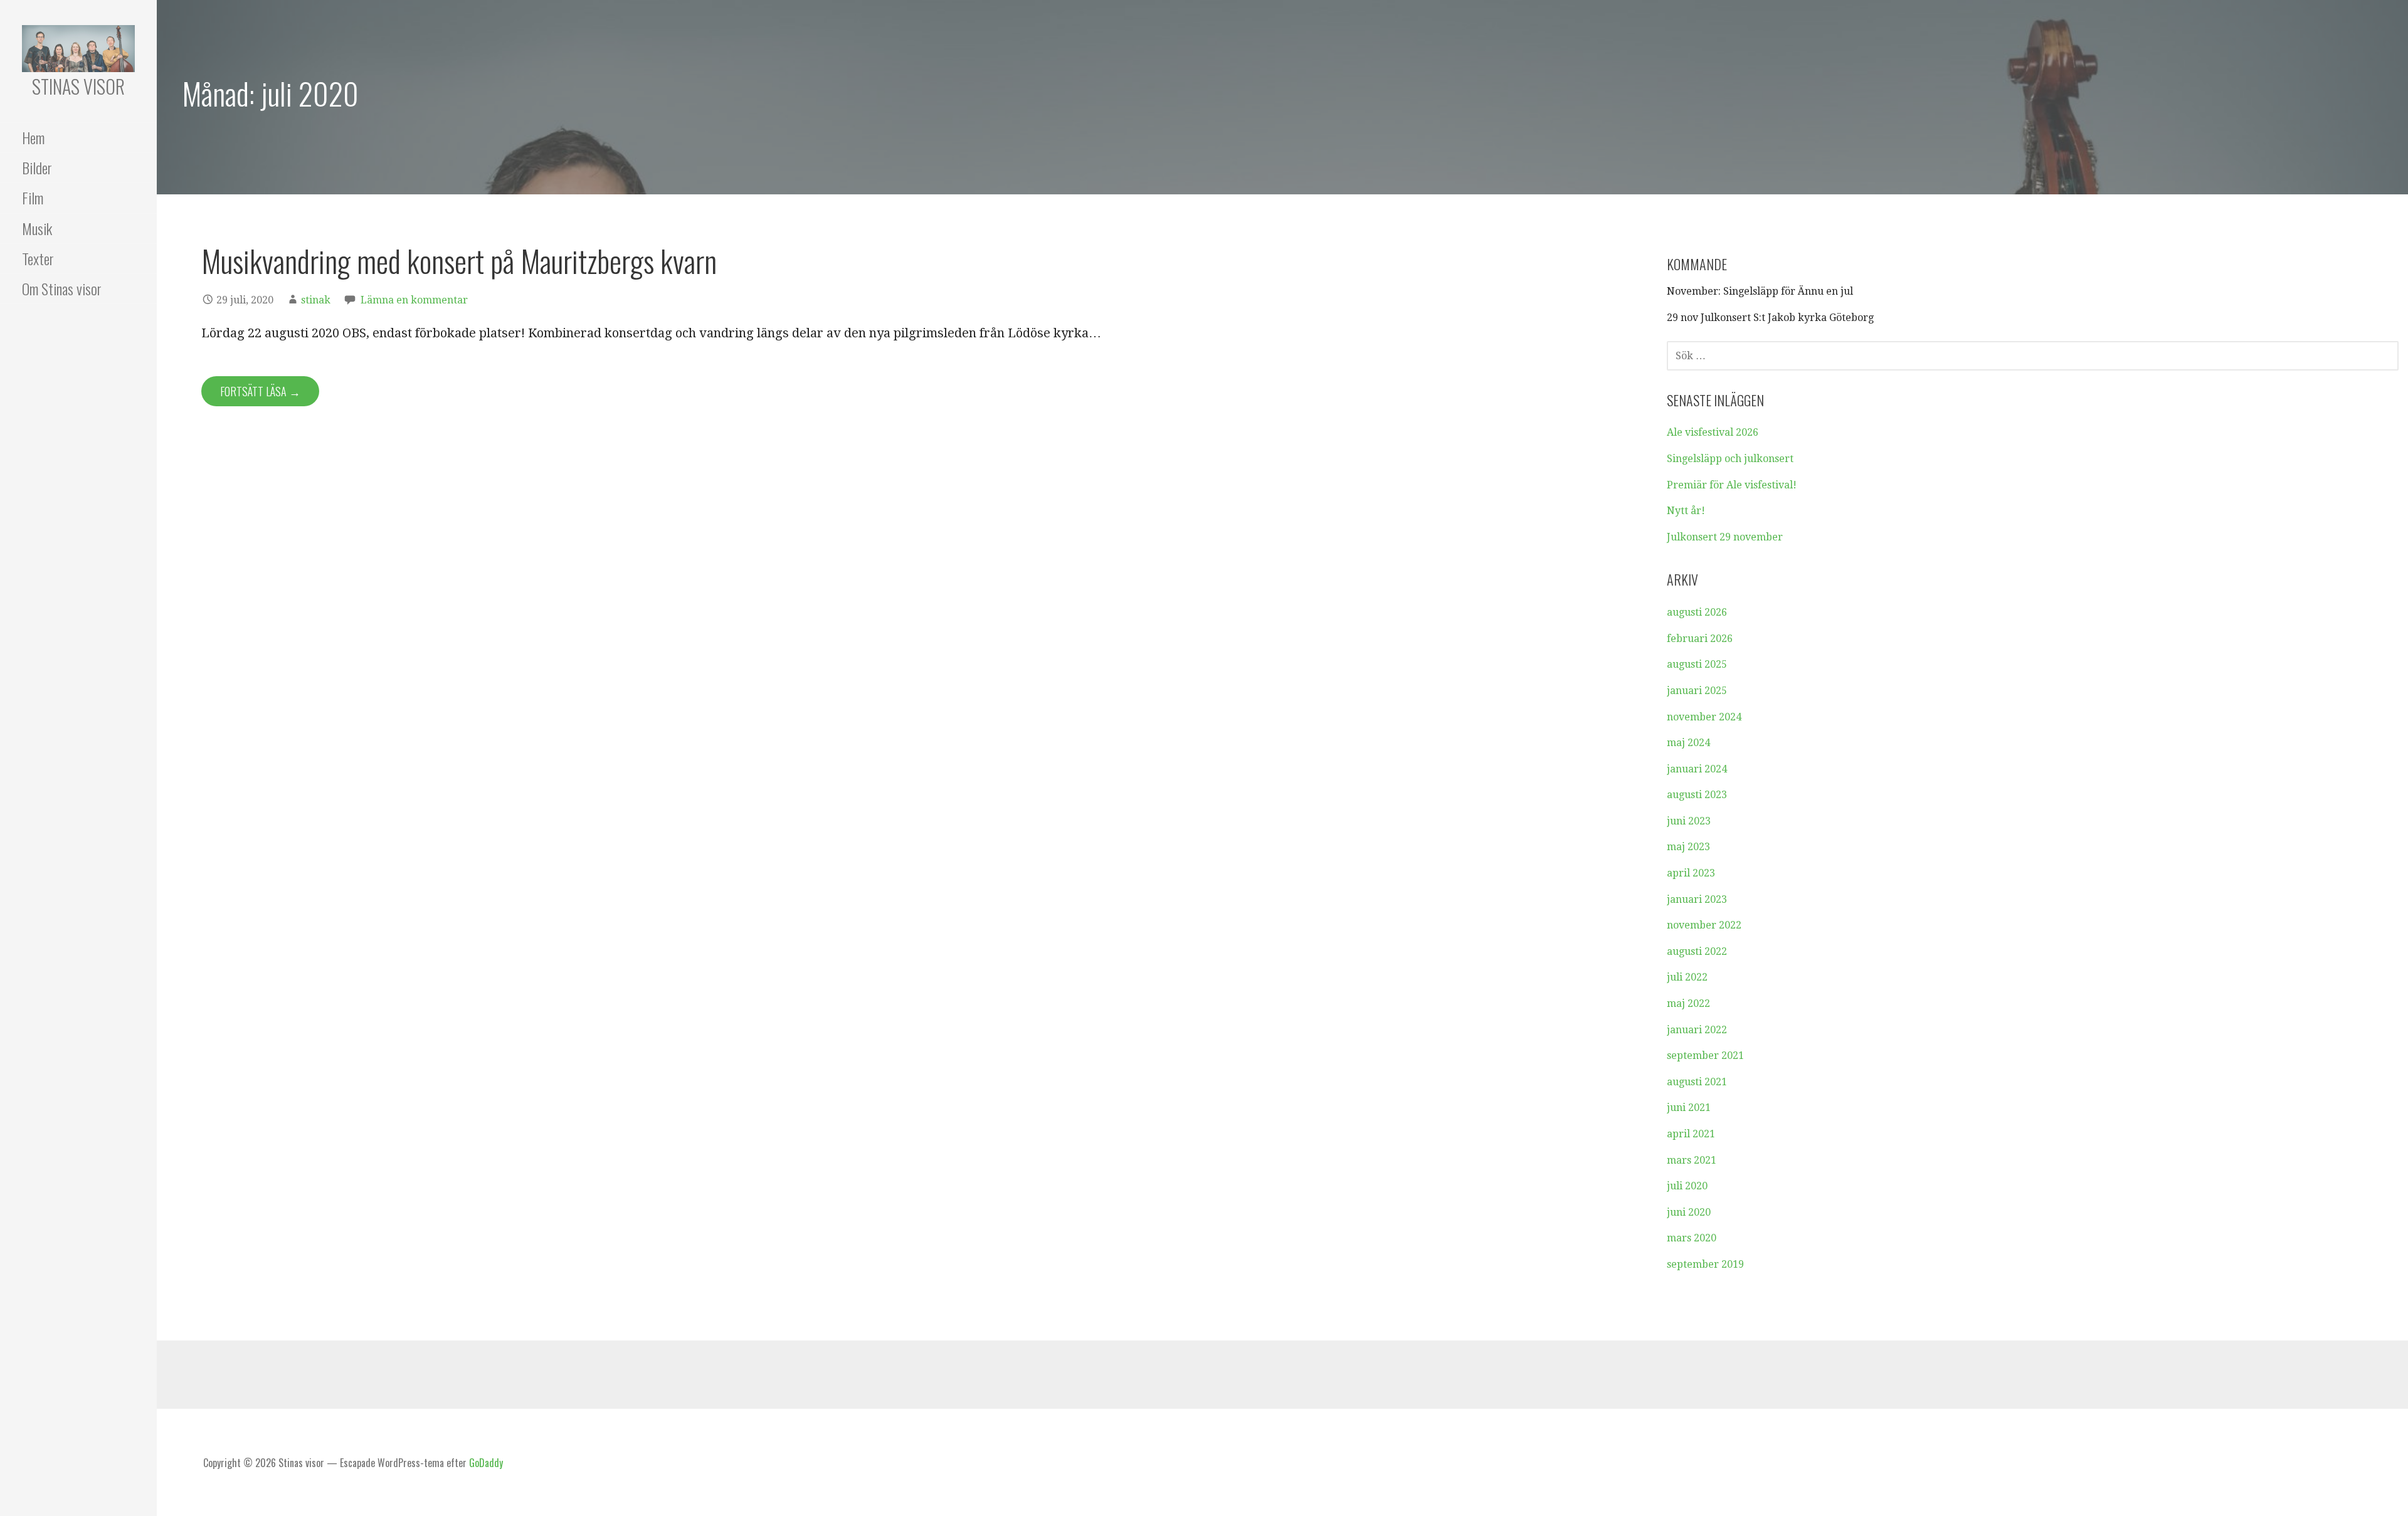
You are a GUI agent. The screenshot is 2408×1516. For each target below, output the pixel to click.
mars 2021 (1692, 1160)
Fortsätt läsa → (260, 391)
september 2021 (1705, 1055)
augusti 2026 (1697, 612)
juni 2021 (1689, 1108)
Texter (38, 258)
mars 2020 (1692, 1238)
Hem (33, 137)
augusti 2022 (1697, 951)
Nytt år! (1686, 511)
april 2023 (1691, 873)
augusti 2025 (1697, 664)
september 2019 (1705, 1264)
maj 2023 (1688, 847)
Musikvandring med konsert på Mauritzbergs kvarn (459, 261)
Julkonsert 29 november (1725, 537)
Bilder (37, 167)
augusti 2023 (1697, 795)
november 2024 (1704, 717)
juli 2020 (1687, 1186)
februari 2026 (1700, 639)
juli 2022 (1687, 977)
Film (33, 197)
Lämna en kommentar (414, 300)
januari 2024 (1697, 769)
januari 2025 (1697, 691)
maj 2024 (1688, 743)
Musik (37, 228)
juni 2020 (1689, 1212)
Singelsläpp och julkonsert (1730, 459)
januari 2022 (1697, 1030)
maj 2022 (1688, 1003)
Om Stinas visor (62, 288)
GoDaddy (486, 1463)
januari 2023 (1697, 899)
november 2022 (1704, 925)
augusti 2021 (1697, 1082)
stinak (316, 300)
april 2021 (1691, 1134)
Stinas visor (78, 86)
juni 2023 (1689, 821)
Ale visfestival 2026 (1713, 432)
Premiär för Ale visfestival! (1732, 485)
